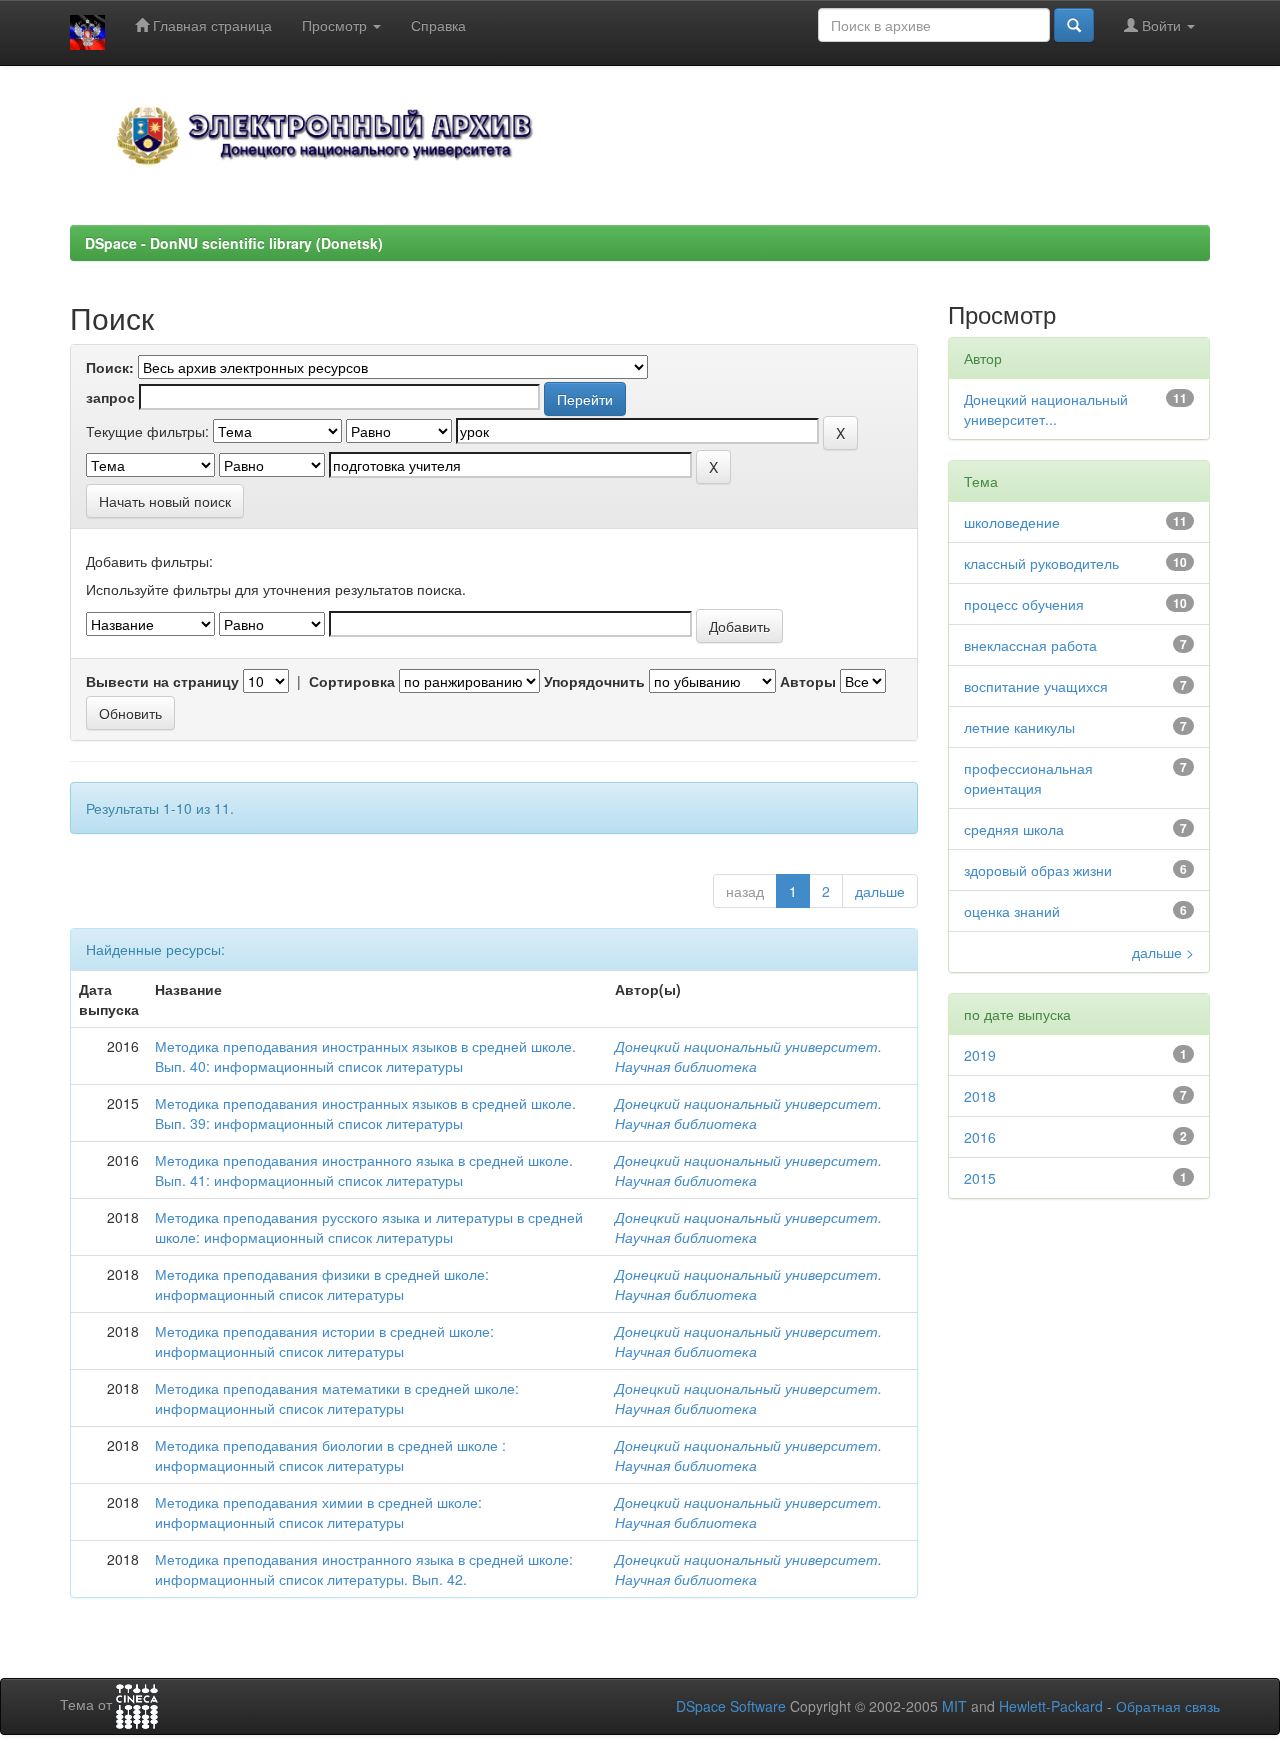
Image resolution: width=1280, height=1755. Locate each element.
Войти (1161, 25)
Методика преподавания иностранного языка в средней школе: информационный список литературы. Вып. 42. (364, 1569)
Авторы (808, 681)
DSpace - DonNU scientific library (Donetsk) (234, 243)
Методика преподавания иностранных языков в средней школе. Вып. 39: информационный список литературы (365, 1113)
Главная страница (210, 25)
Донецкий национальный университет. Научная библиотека (748, 1056)
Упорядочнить (594, 681)
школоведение (1012, 522)
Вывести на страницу (162, 681)
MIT (954, 1706)
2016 (980, 1137)
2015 (980, 1178)
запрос (110, 397)
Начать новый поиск (165, 501)
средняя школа (1014, 829)
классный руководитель (1041, 563)
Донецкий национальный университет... (1046, 409)
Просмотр (336, 25)
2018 (980, 1096)
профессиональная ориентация (1028, 778)
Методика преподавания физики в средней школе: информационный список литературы (322, 1284)
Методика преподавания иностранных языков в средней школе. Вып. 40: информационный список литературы (365, 1056)
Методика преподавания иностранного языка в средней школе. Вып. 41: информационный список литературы (364, 1170)
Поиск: (110, 367)
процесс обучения (1024, 604)
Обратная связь (1168, 1706)
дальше (880, 891)
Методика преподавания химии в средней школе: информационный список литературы (318, 1512)
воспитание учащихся (1036, 686)
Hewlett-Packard (1051, 1706)
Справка (438, 25)
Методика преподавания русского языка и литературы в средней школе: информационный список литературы (369, 1227)
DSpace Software (731, 1706)
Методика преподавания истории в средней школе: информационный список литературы (324, 1341)
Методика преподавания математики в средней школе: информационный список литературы (337, 1398)
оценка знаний (1012, 911)
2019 (980, 1055)
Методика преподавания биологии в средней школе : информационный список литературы (330, 1455)
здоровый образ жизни (1038, 870)
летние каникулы (1019, 727)
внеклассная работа (1030, 645)
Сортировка (352, 681)
